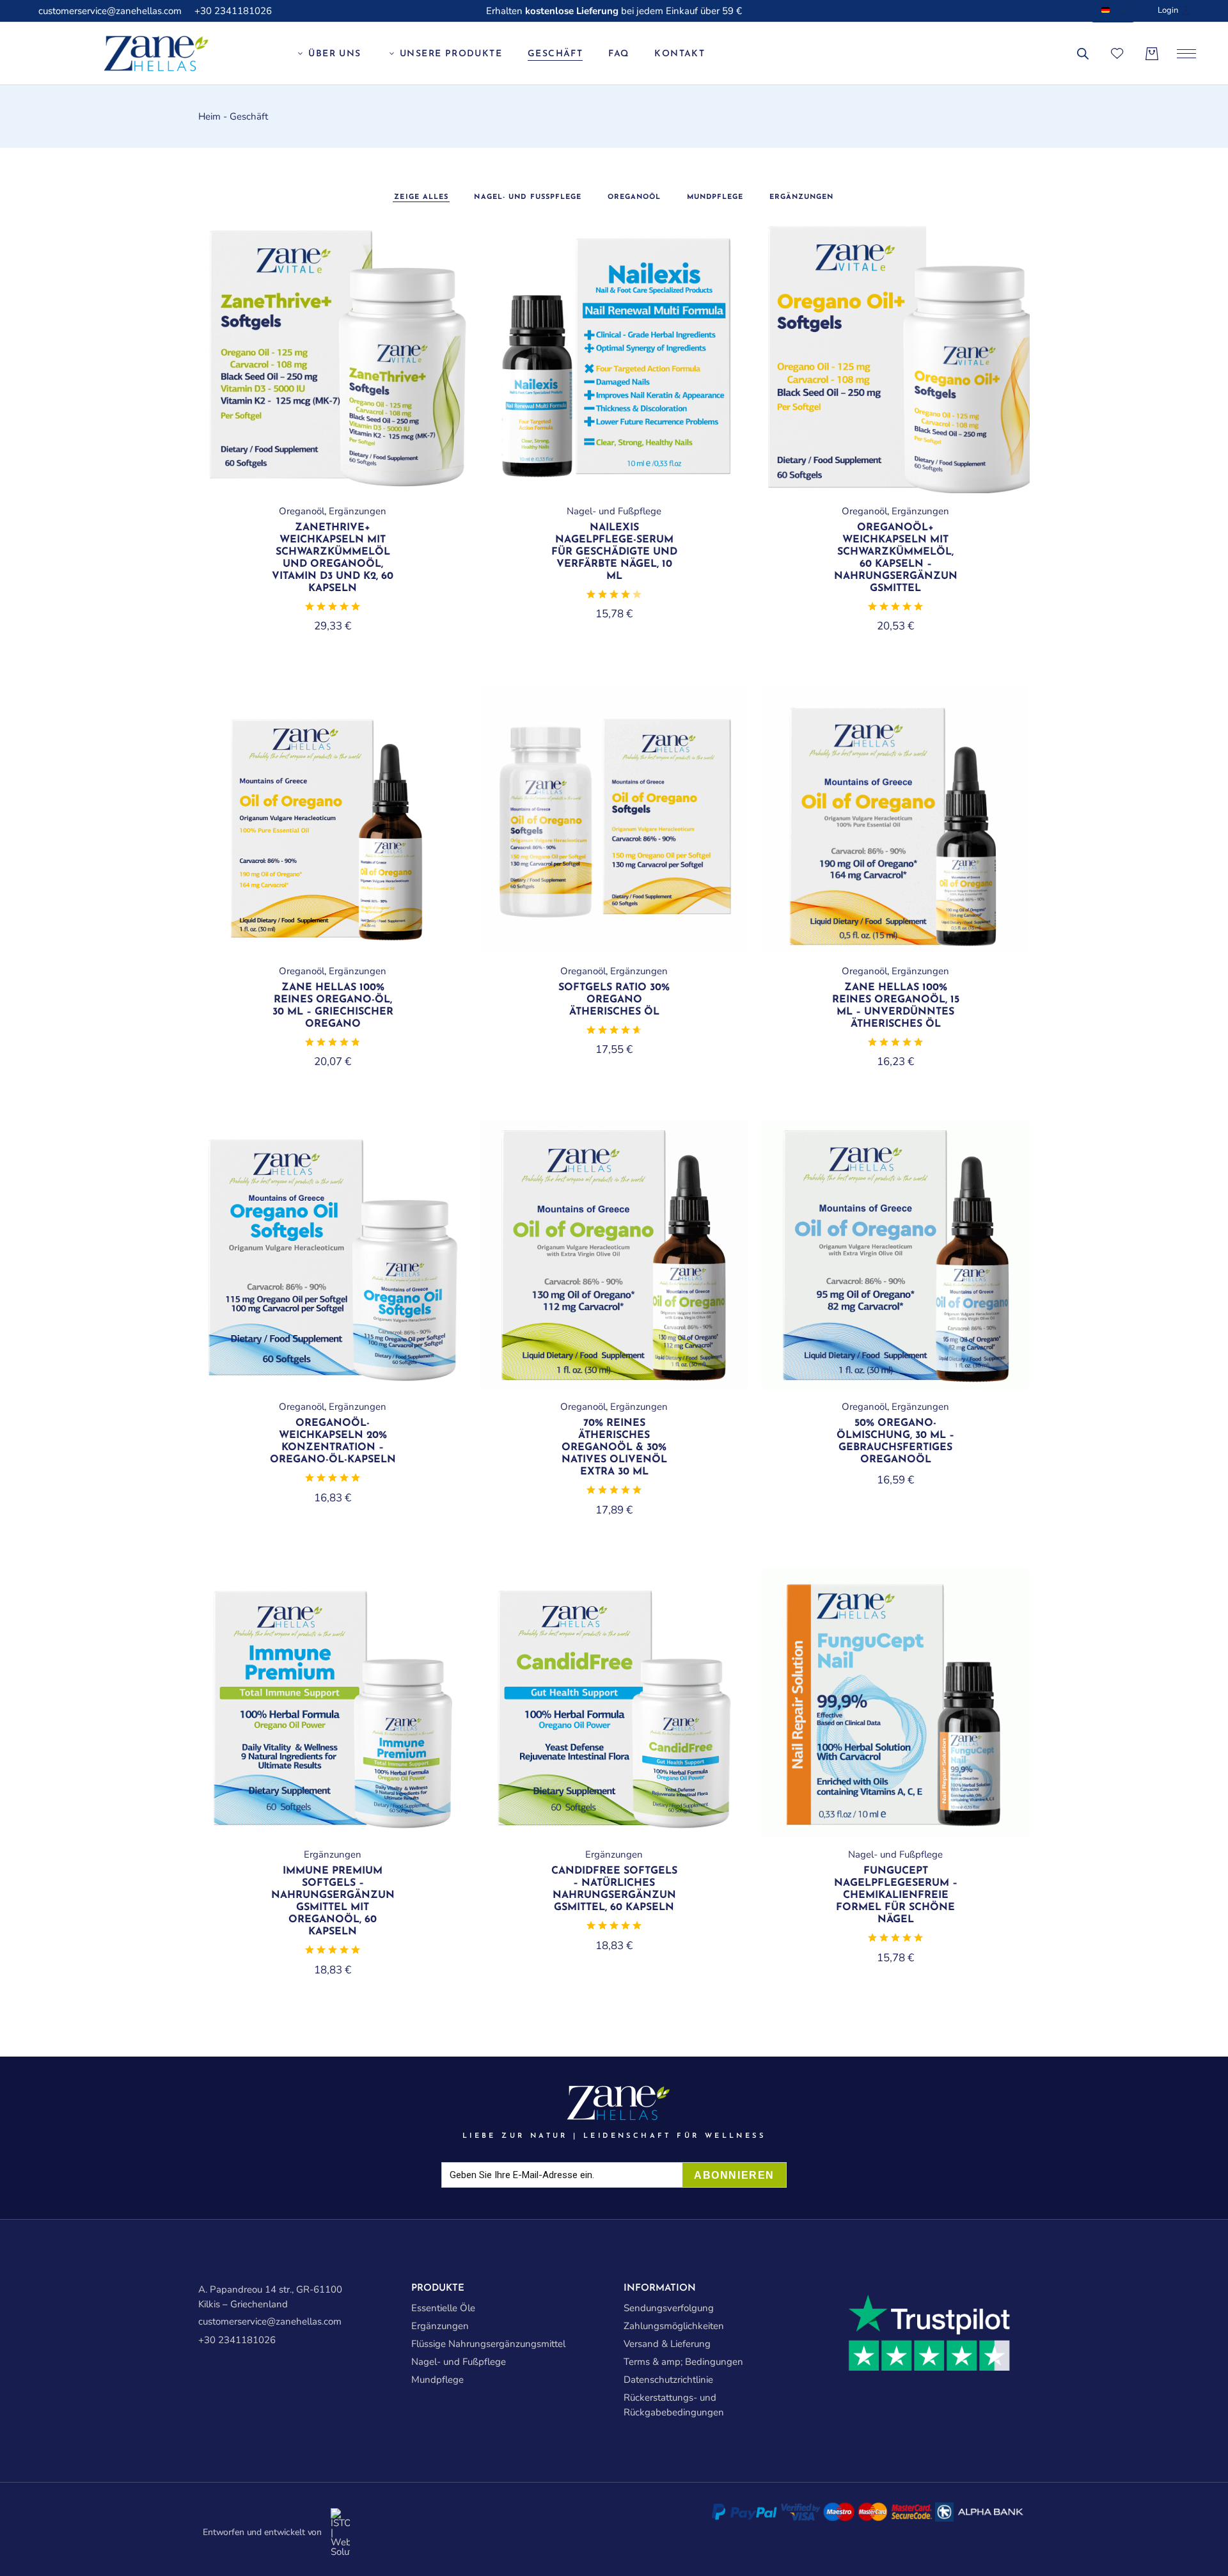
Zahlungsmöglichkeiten (674, 2326)
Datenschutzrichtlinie (668, 2380)
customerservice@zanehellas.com (110, 11)
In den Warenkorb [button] (333, 489)
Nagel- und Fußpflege (614, 511)
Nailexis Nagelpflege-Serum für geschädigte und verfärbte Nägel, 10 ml (614, 552)
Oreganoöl (302, 511)
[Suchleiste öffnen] (1083, 54)
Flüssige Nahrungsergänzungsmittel (488, 2344)
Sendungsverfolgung (669, 2308)
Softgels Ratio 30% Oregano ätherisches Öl (614, 1000)
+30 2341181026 (233, 11)
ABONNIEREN (734, 2175)
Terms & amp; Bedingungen (683, 2362)
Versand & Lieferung (667, 2344)
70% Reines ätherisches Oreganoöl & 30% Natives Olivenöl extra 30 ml (614, 1448)
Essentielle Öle (443, 2308)
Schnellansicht (437, 256)
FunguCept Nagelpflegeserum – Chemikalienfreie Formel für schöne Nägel (896, 1895)
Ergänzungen (358, 511)
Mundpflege (437, 2380)
